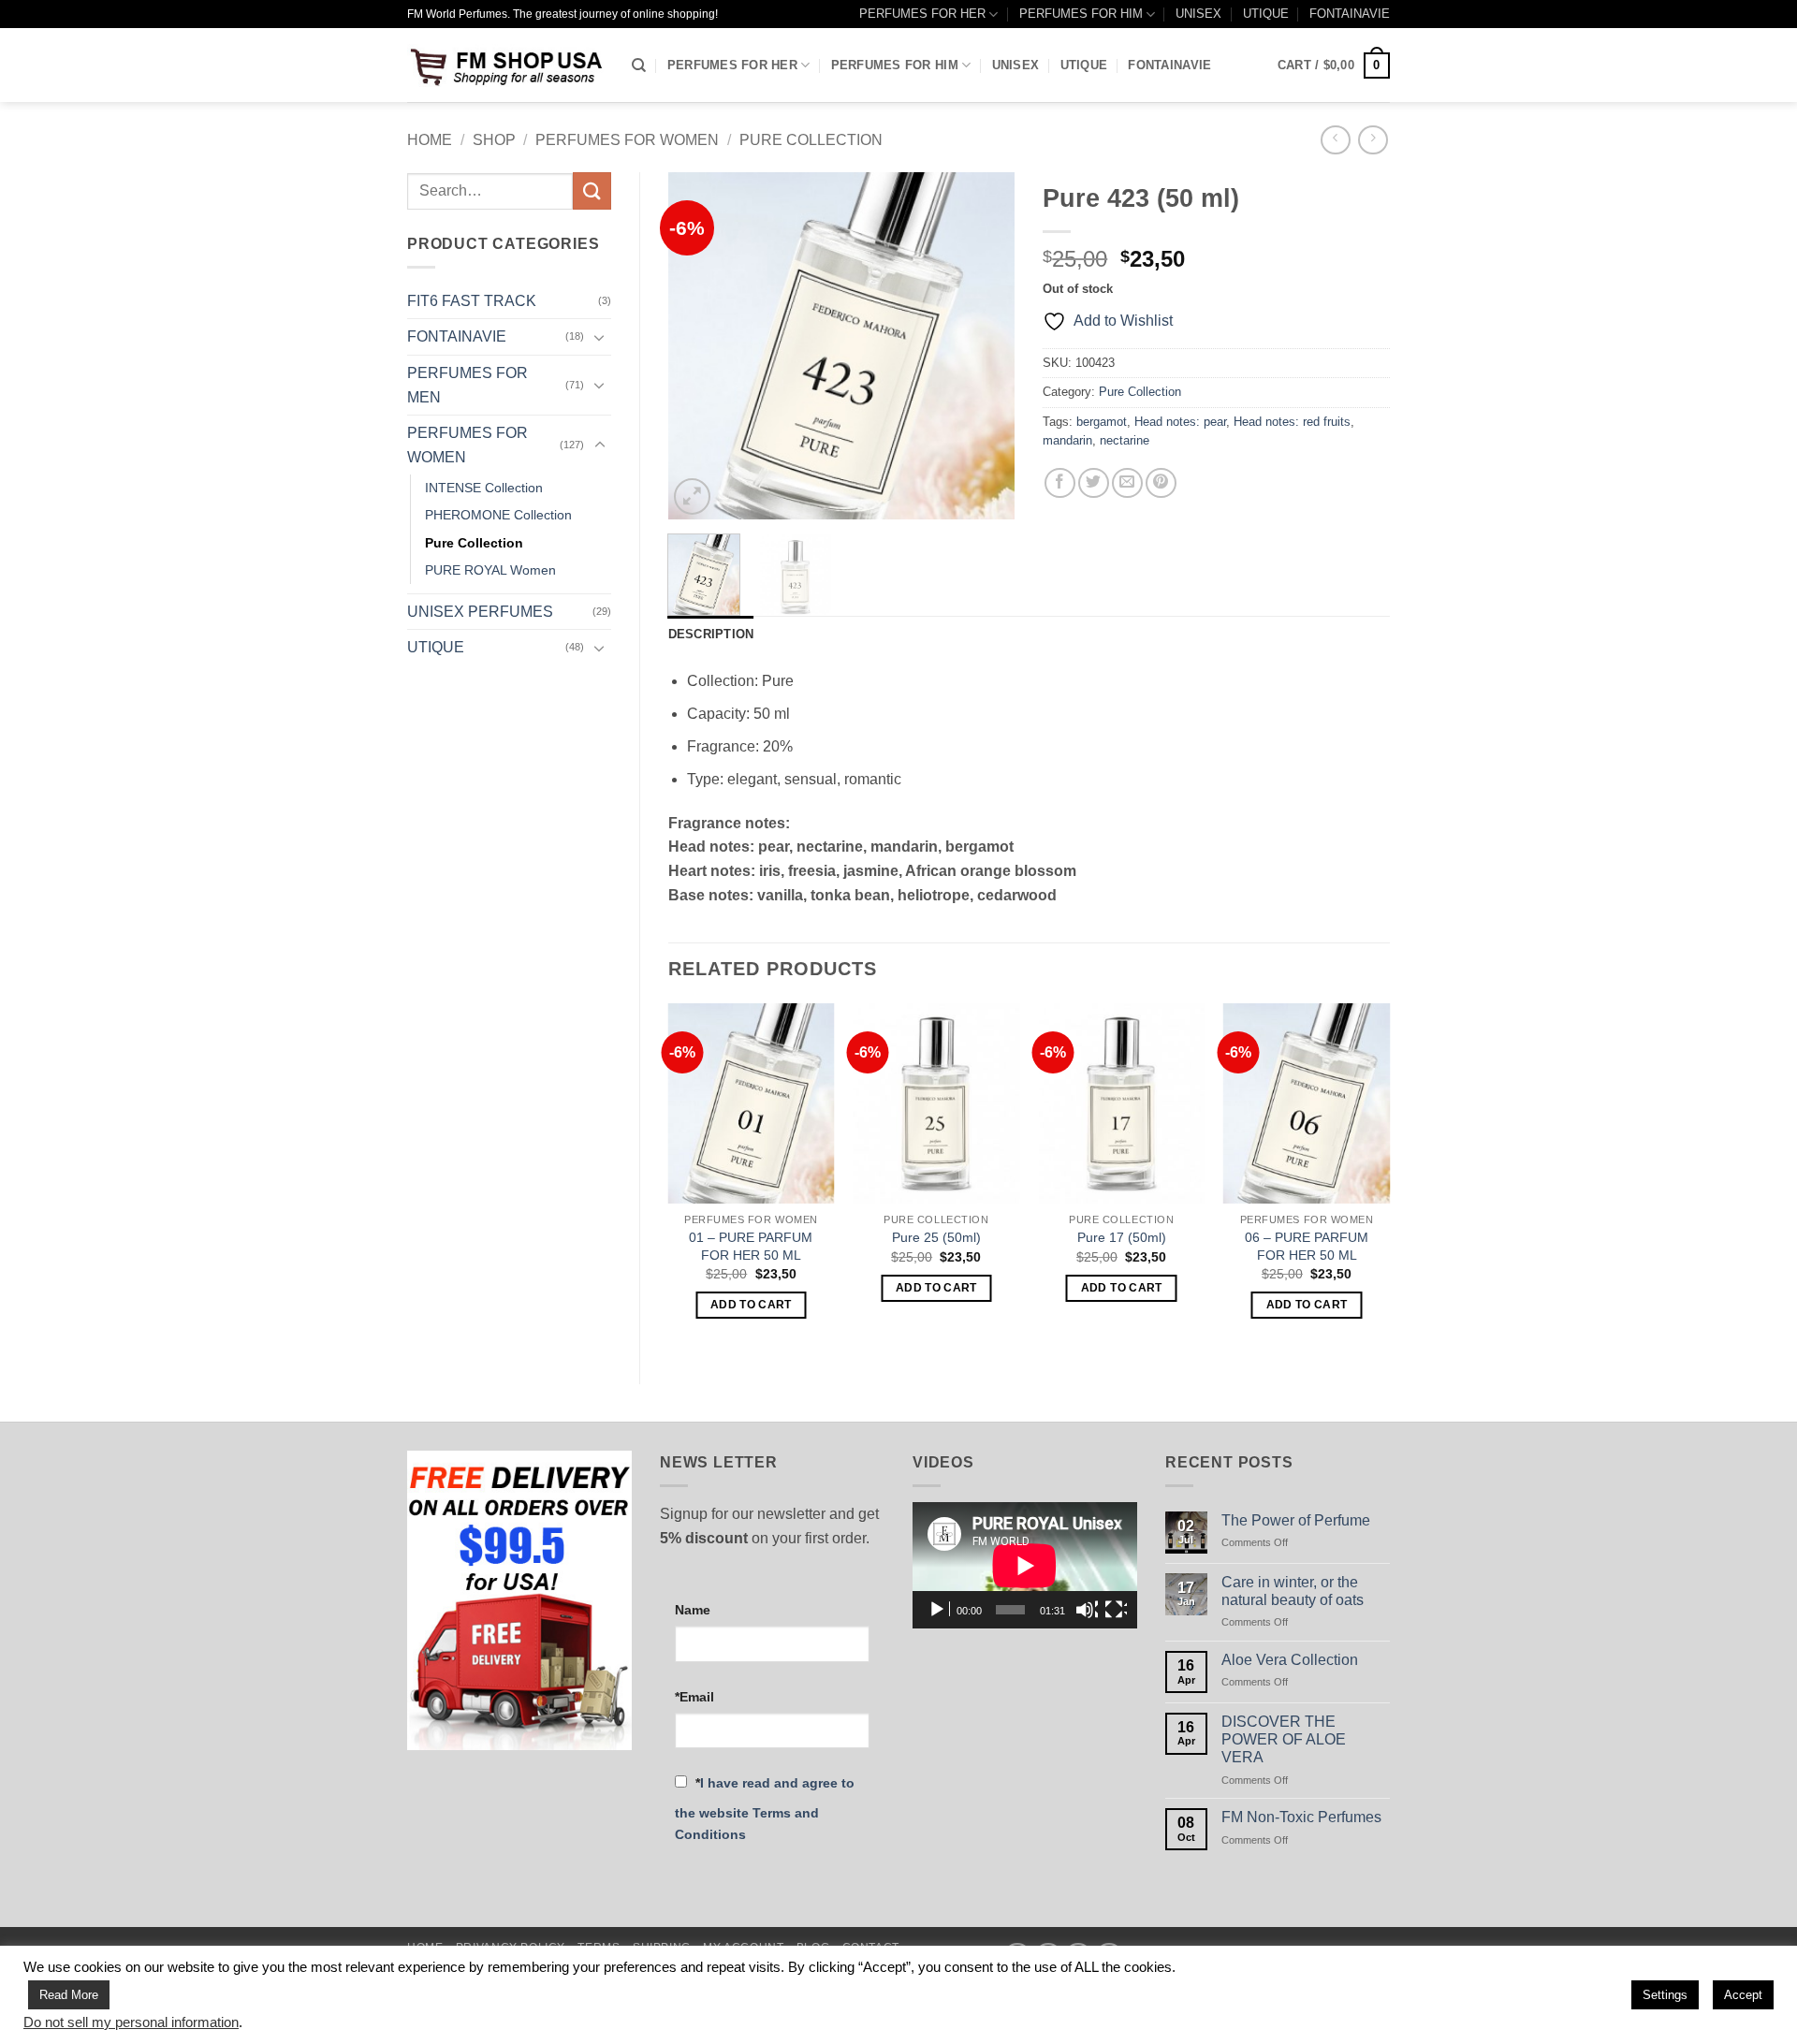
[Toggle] (600, 337)
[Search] (639, 66)
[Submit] (592, 190)
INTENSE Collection (484, 488)
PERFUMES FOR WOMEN (627, 140)
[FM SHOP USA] (505, 65)
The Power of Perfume (1296, 1520)
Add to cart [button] (751, 1305)
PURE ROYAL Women (490, 570)
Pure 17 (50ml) (1122, 1237)
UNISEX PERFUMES (480, 612)
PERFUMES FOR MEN (468, 385)
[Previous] (698, 346)
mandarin (1067, 440)
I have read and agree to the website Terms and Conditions (765, 1809)
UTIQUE (1266, 14)
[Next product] (1335, 140)
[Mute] (1087, 1610)
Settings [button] (1665, 1995)
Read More (69, 1995)
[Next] (985, 346)
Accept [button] (1743, 1995)
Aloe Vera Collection (1290, 1660)
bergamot (1102, 422)
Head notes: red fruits (1292, 422)
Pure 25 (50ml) (936, 1237)
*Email (694, 1697)
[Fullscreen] (1116, 1610)
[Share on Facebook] (1060, 483)
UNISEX (1198, 14)
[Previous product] (1373, 140)
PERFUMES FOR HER (922, 14)
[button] (1334, 66)
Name (693, 1610)
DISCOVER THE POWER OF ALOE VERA (1284, 1739)
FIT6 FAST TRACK (472, 301)
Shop (494, 140)
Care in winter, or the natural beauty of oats (1293, 1591)
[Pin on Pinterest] (1161, 483)
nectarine (1125, 440)
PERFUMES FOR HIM (1081, 14)
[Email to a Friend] (1127, 483)
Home (430, 140)
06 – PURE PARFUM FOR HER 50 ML (1307, 1246)
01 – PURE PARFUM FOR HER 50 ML (751, 1246)
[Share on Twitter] (1094, 483)
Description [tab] (711, 634)
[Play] (939, 1610)
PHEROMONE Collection (498, 515)
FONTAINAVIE (1350, 14)
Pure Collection (811, 140)
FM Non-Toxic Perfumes (1301, 1817)
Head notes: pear (1180, 422)
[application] (1025, 1565)
